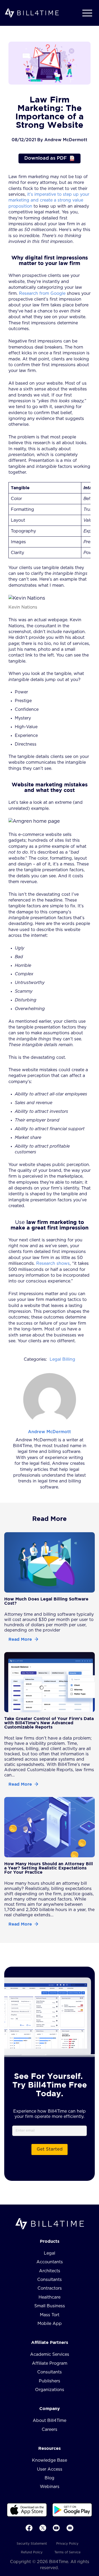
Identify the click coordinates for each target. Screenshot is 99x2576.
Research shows (53, 1263)
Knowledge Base (49, 2460)
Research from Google (42, 293)
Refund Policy (32, 2552)
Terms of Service (67, 2552)
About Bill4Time (49, 2421)
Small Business (50, 2306)
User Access (50, 2469)
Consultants (49, 2280)
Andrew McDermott (49, 1432)
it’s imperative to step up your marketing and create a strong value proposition (49, 200)
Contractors (50, 2288)
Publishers (49, 2381)
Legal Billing (62, 1359)
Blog (49, 2478)
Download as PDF (46, 158)
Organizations (50, 2390)
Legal (49, 2253)
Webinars (50, 2487)
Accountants (50, 2262)
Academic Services (50, 2354)
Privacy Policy (67, 2544)
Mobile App (50, 2324)
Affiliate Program (50, 2363)
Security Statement (32, 2544)
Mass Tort (50, 2315)
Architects (50, 2271)
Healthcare (49, 2297)
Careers (49, 2430)
